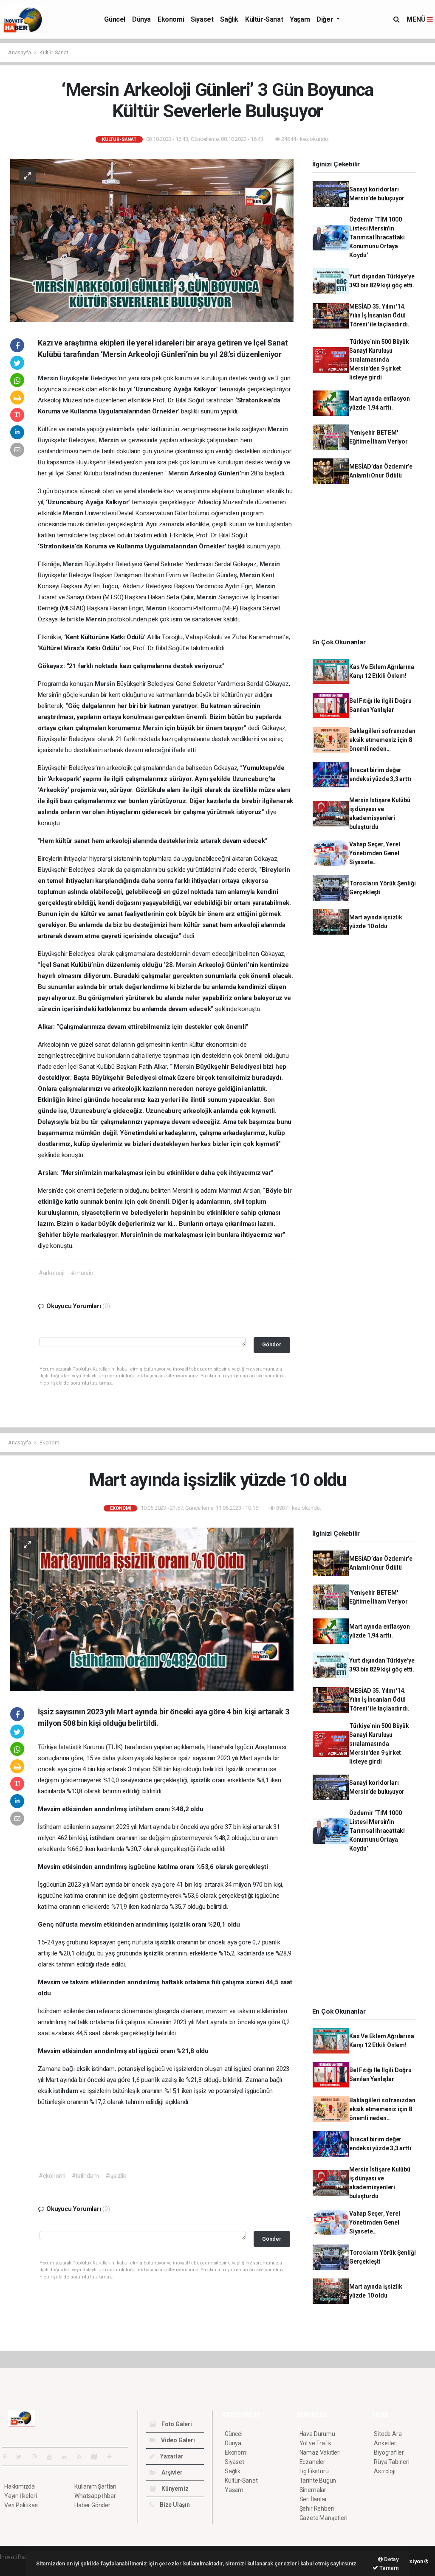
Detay (391, 2559)
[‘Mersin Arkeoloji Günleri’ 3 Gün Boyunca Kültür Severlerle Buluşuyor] (152, 240)
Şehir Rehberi (317, 2509)
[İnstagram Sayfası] (38, 2457)
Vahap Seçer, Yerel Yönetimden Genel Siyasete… (375, 853)
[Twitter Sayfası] (22, 2457)
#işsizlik (116, 2176)
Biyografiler (389, 2452)
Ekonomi (171, 19)
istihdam (141, 1809)
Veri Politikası (21, 2505)
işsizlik (201, 1780)
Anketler (385, 2443)
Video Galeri (177, 2440)
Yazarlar (171, 2456)
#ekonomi (52, 2176)
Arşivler (171, 2472)
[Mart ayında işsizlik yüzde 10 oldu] (152, 1609)
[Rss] (83, 2457)
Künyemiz (174, 2489)
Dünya (141, 19)
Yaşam (300, 19)
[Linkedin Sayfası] (68, 2457)
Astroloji (384, 2471)
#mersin (82, 1273)
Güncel (115, 19)
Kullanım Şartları (95, 2486)
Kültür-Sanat (264, 19)
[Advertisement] (367, 564)
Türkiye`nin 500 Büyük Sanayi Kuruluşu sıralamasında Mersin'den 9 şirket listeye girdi (379, 360)
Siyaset (202, 19)
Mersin (49, 378)
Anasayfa (20, 52)
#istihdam (85, 2176)
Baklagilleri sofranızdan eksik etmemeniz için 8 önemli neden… (382, 740)
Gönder (272, 1344)
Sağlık (229, 19)
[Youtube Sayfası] (53, 2457)
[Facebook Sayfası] (8, 2457)
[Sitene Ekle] (113, 2457)
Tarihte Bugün (318, 2480)
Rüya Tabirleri (391, 2462)
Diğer (326, 19)
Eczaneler (312, 2462)
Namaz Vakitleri (320, 2452)
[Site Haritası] (98, 2457)
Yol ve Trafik (316, 2443)
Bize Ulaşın (174, 2505)
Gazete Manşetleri (323, 2518)
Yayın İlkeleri (20, 2496)
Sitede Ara (388, 2434)
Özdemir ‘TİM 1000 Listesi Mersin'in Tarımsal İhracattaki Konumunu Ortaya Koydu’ (377, 237)
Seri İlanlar (313, 2499)
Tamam (388, 2568)
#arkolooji (52, 1273)
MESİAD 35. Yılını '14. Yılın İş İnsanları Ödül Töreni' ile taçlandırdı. (379, 315)
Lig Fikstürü (314, 2471)
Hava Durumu (317, 2434)
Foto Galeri (176, 2424)
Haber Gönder (92, 2505)
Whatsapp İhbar (95, 2496)
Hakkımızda (20, 2486)
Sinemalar (313, 2490)
